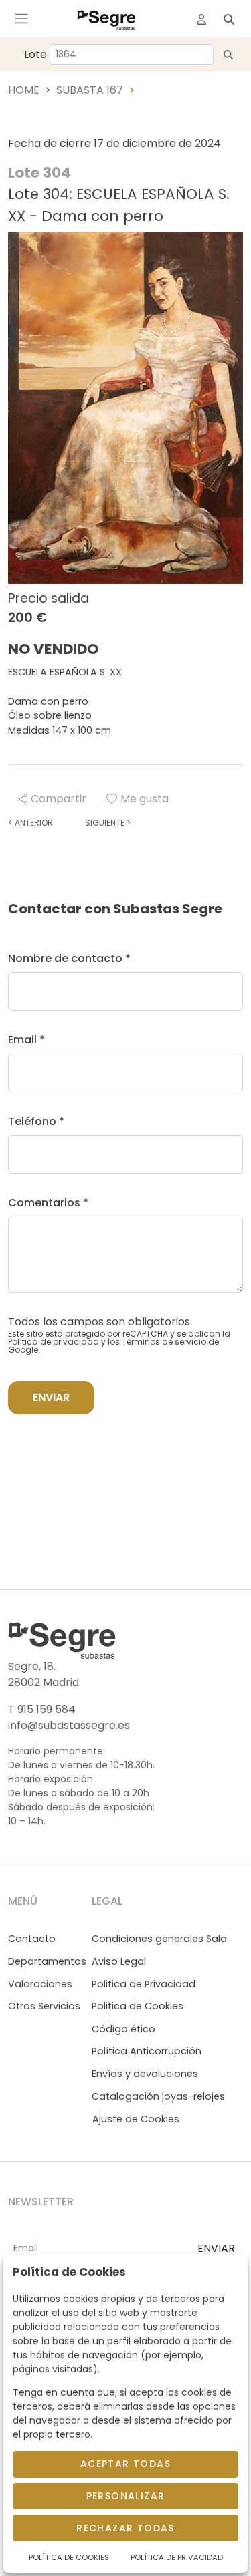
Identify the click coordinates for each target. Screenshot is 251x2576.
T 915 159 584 (42, 1709)
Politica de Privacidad (144, 1984)
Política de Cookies (69, 2557)
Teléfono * (36, 1121)
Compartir (59, 799)
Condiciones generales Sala (159, 1939)
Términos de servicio (164, 1342)
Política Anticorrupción (147, 2051)
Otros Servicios (44, 2006)
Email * (26, 1040)
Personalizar (126, 2496)
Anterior (30, 823)
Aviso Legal (119, 1961)
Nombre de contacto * (69, 958)
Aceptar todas (125, 2464)
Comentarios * (48, 1203)
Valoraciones (40, 1984)
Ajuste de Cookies (136, 2119)
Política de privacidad (54, 1342)
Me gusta (145, 799)
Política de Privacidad (177, 2557)
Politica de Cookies (138, 2006)
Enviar (51, 1397)
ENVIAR (216, 2248)
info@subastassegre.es (69, 1725)
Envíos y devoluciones (145, 2074)
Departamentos (47, 1961)
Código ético (123, 2029)
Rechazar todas (125, 2528)
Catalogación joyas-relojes (158, 2096)
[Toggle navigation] (21, 19)
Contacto (32, 1939)
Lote (35, 54)
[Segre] (106, 19)
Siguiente (108, 823)
